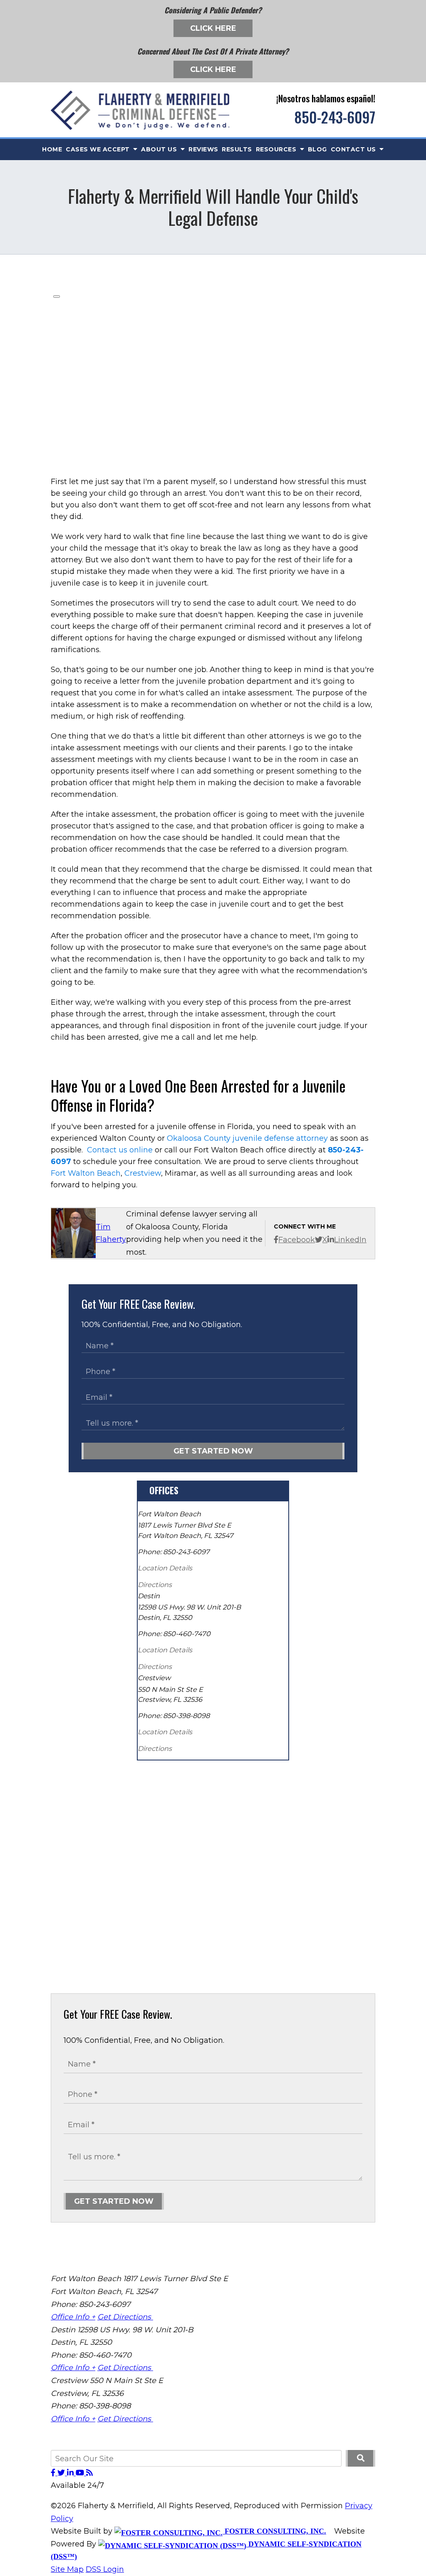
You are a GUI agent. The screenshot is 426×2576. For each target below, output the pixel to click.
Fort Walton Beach (86, 1173)
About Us (160, 149)
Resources (277, 149)
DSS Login (105, 2569)
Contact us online (120, 1150)
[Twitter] (62, 2473)
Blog (317, 149)
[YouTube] (81, 2473)
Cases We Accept (99, 149)
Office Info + (73, 2317)
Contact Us (354, 149)
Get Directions (125, 2317)
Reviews (203, 149)
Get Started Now (213, 1451)
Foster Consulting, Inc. (274, 2531)
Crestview (143, 1173)
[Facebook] (54, 2473)
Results (237, 149)
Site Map (67, 2569)
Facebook (297, 1240)
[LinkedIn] (71, 2473)
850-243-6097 (335, 117)
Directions (155, 1585)
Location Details (165, 1568)
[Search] (360, 2458)
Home (52, 149)
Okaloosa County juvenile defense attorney (247, 1138)
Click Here (213, 28)
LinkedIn (350, 1240)
